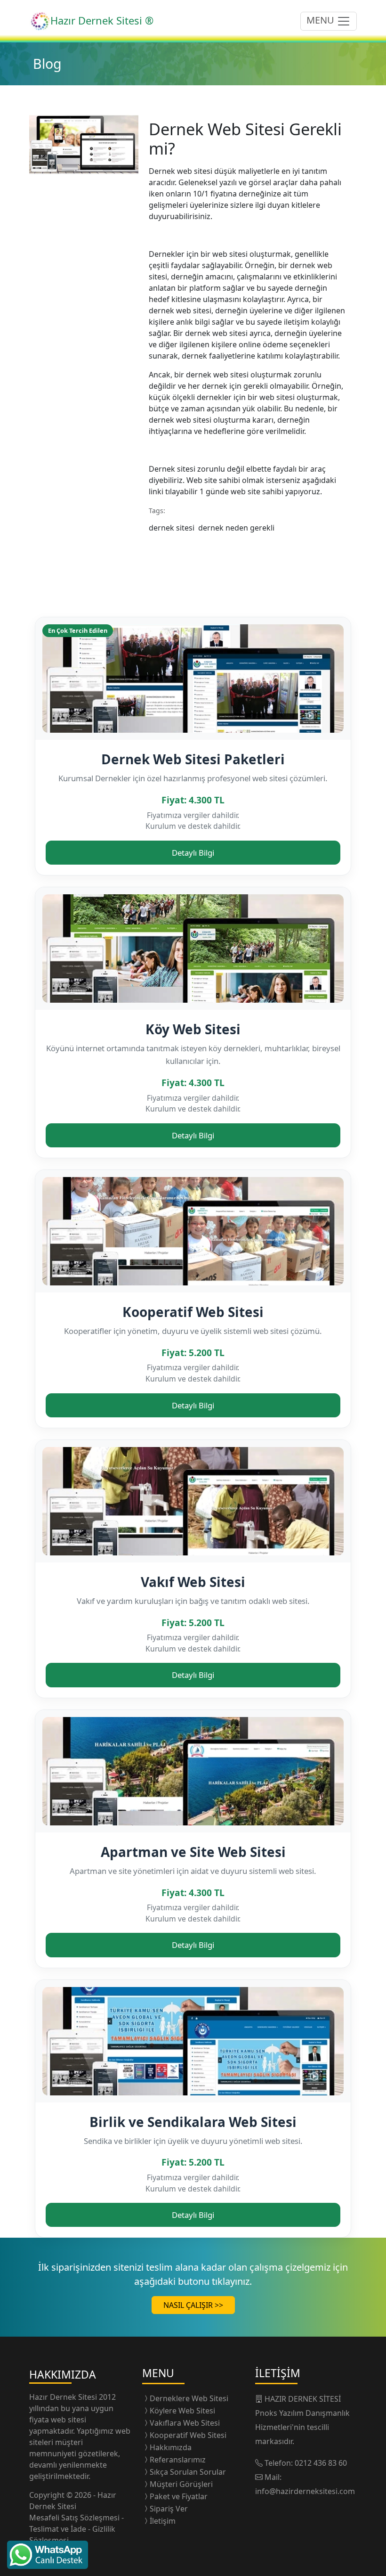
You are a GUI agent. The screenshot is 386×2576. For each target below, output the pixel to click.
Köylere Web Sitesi (182, 2411)
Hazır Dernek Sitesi (64, 2397)
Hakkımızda (171, 2447)
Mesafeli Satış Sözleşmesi (75, 2518)
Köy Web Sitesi (193, 1029)
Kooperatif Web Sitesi (193, 1312)
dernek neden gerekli (238, 528)
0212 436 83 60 (321, 2463)
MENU (322, 20)
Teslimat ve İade (59, 2529)
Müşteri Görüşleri (181, 2484)
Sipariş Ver (169, 2509)
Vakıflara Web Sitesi (185, 2423)
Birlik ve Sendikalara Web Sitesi (193, 2122)
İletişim (163, 2521)
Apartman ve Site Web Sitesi (193, 1852)
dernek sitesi (173, 528)
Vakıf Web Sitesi (193, 1582)
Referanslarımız (178, 2460)
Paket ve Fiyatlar (179, 2496)
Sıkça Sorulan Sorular (188, 2472)
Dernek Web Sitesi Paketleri (193, 759)
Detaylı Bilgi (193, 853)
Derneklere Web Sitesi (189, 2398)
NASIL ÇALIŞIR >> (193, 2305)
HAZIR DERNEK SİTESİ (303, 2399)
